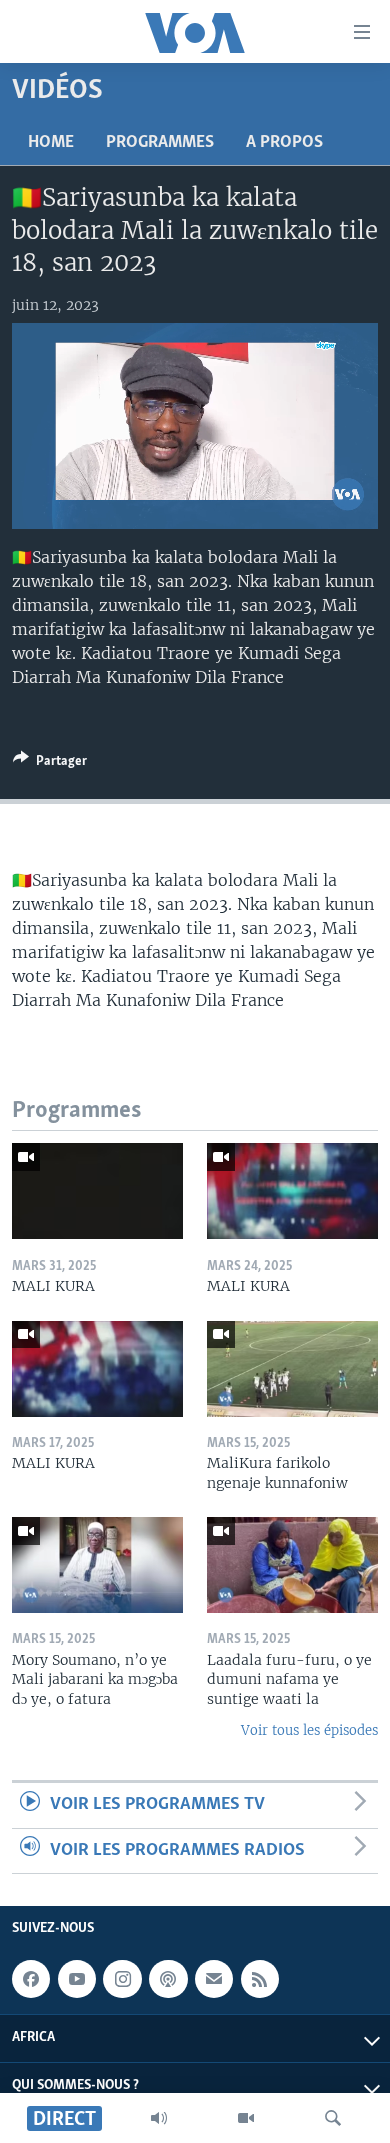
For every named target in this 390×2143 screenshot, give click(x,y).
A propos (284, 143)
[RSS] (260, 1979)
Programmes (160, 143)
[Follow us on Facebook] (31, 1979)
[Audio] (159, 2118)
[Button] (50, 764)
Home (51, 143)
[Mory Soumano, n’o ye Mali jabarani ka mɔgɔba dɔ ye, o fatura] (97, 1565)
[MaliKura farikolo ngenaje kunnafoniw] (292, 1369)
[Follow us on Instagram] (122, 1979)
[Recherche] (333, 2118)
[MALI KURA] (97, 1191)
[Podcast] (168, 1979)
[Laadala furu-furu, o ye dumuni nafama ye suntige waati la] (292, 1565)
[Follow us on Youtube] (77, 1979)
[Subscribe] (214, 1979)
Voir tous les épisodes (309, 1730)
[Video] (246, 2118)
